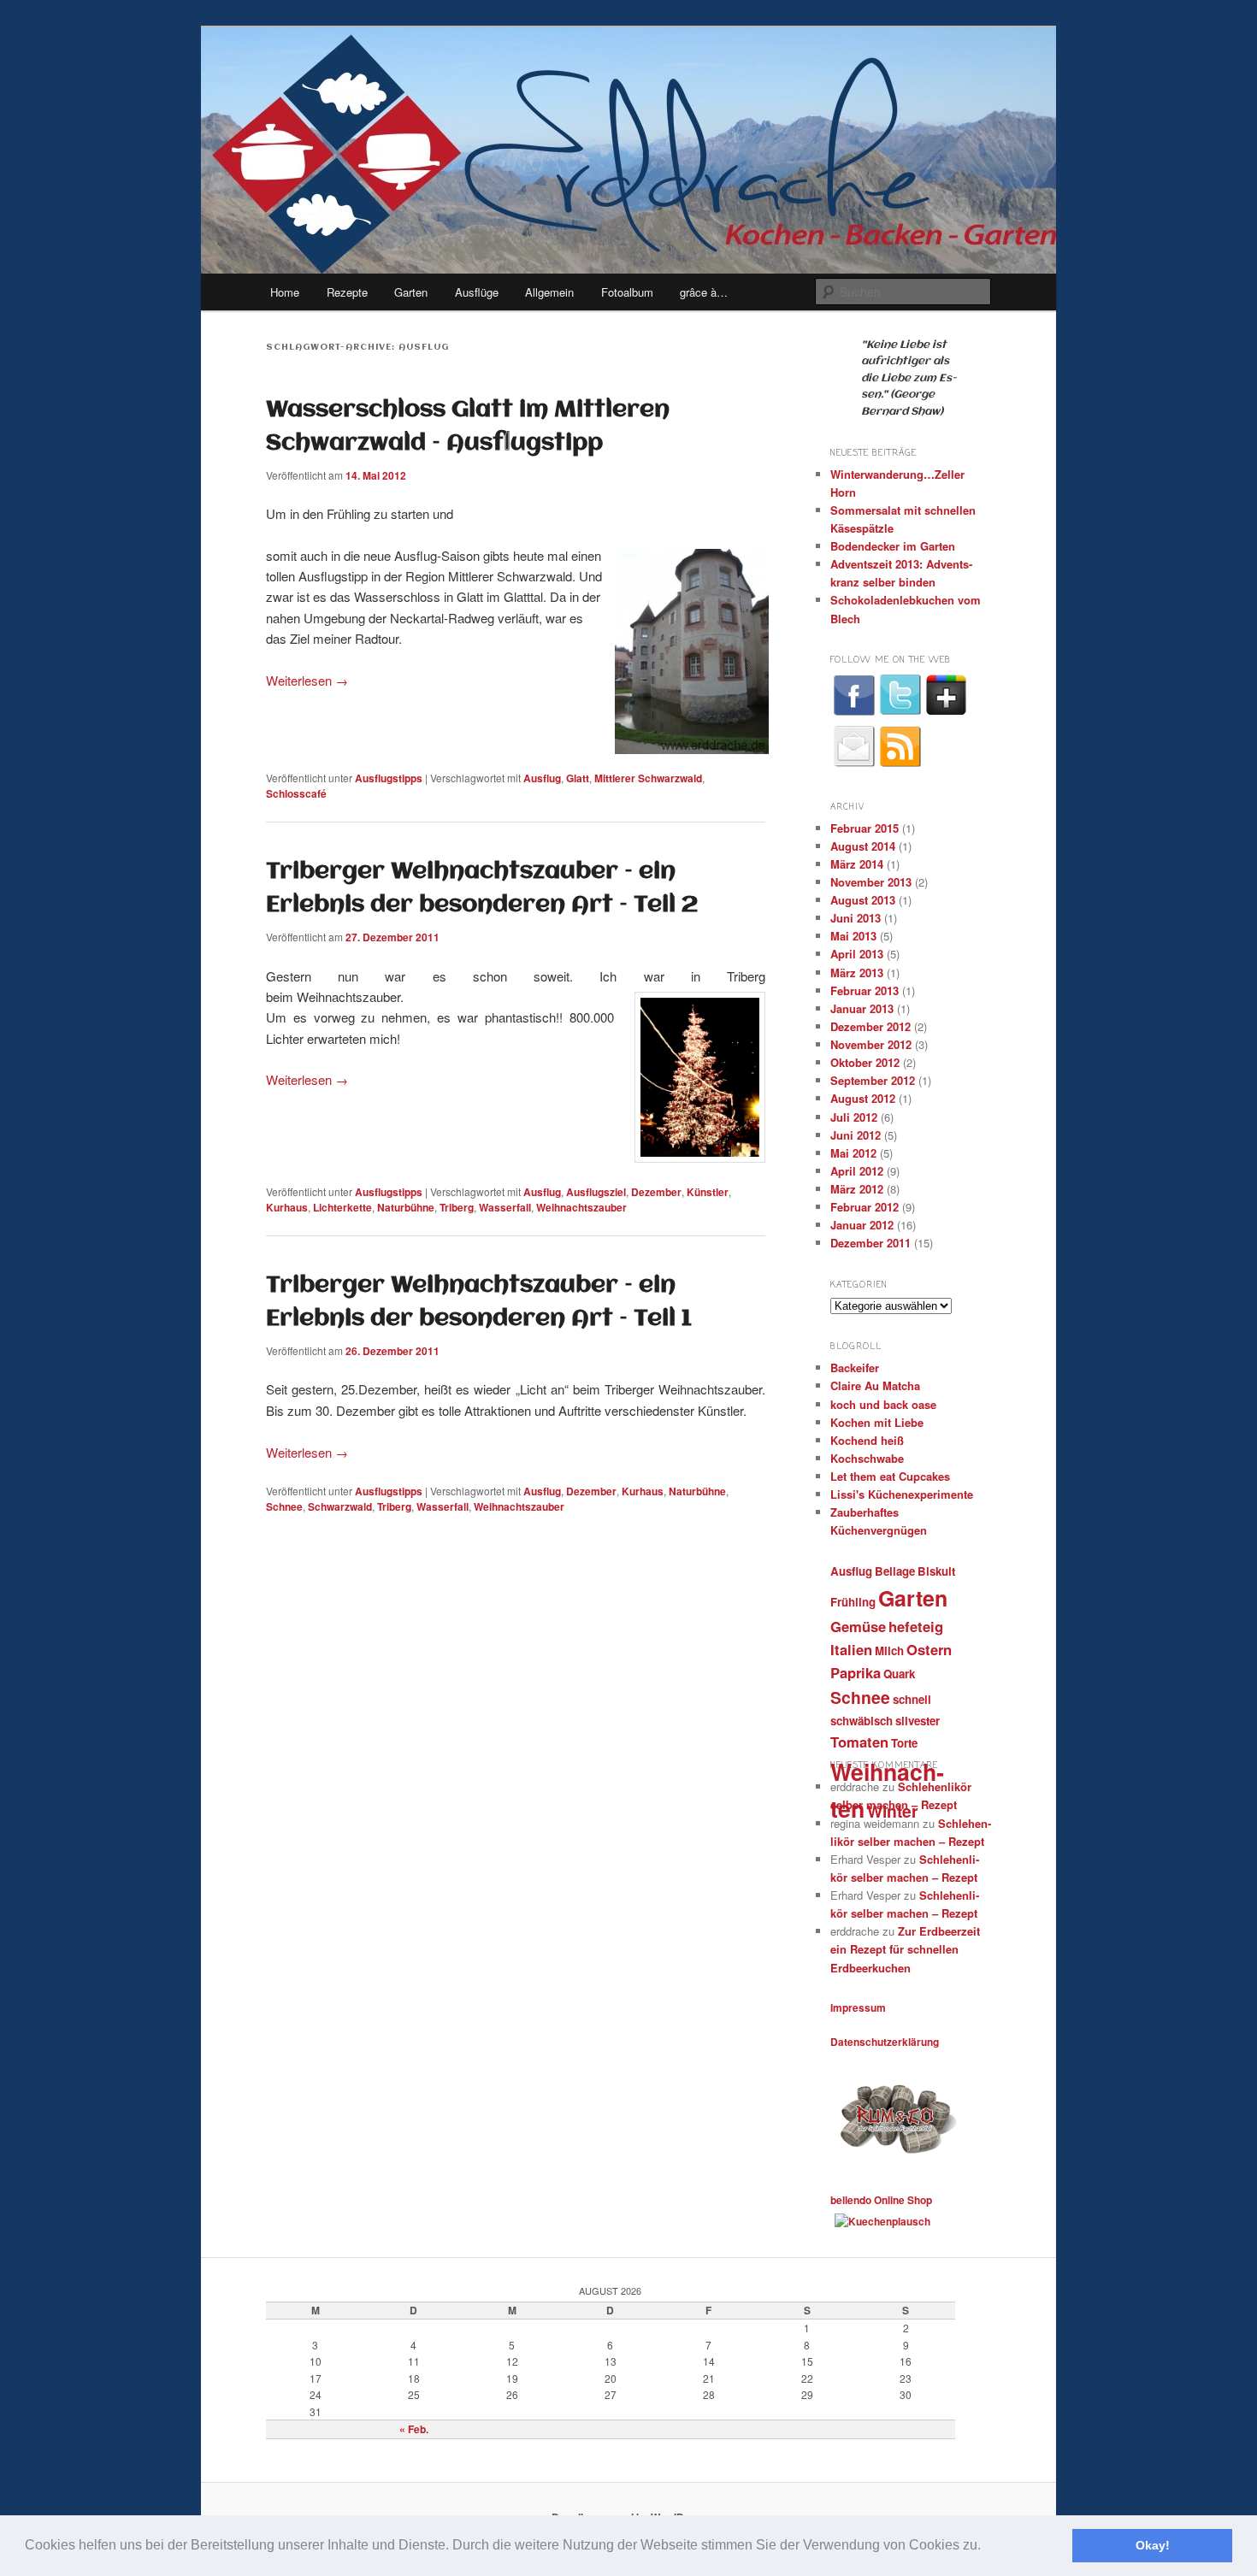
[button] (987, 2547)
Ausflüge (477, 292)
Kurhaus (287, 1207)
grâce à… (704, 292)
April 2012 (857, 1171)
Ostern (929, 1649)
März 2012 (857, 1189)
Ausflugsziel (596, 1192)
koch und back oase (883, 1404)
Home (285, 292)
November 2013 (871, 882)
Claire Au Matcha (875, 1385)
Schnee (284, 1506)
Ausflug (542, 778)
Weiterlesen (307, 680)
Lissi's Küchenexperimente (902, 1494)
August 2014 (863, 846)
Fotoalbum (627, 292)
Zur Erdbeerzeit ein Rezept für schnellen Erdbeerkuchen (905, 1949)
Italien (851, 1649)
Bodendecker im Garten (893, 546)
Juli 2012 (854, 1117)
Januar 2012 (862, 1225)
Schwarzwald (340, 1506)
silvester (918, 1721)
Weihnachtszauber (581, 1207)
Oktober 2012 (865, 1062)
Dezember (656, 1192)
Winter (893, 1811)
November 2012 (871, 1044)
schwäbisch (862, 1721)
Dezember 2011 (870, 1243)
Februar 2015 (865, 828)
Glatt (578, 778)
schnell (912, 1699)
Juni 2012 (856, 1135)
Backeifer (855, 1368)
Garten (411, 292)
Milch (889, 1651)
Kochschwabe (867, 1458)
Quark (899, 1674)
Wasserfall (505, 1207)
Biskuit (936, 1571)
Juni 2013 (856, 918)
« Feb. (414, 2429)
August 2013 (863, 900)
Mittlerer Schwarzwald (648, 778)
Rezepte (347, 292)
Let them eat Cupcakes (890, 1476)
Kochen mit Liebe (877, 1422)
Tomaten (859, 1742)
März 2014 (857, 864)
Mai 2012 (853, 1153)
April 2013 (857, 954)
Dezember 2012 (870, 1026)
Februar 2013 (865, 990)
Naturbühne (406, 1207)
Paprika (856, 1672)
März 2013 (857, 973)
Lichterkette (342, 1207)
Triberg (457, 1207)
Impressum (858, 2007)
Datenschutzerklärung (885, 2042)
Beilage (895, 1571)
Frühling (853, 1602)
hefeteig (916, 1626)
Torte (904, 1743)
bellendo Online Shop (881, 2200)
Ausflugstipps (389, 778)
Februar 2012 (865, 1207)
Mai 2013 (853, 936)
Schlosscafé (296, 793)
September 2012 (873, 1080)
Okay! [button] (1153, 2545)
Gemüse (858, 1626)
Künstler (708, 1192)
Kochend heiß (867, 1440)
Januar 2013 (862, 1008)
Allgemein (549, 292)
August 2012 (863, 1098)
